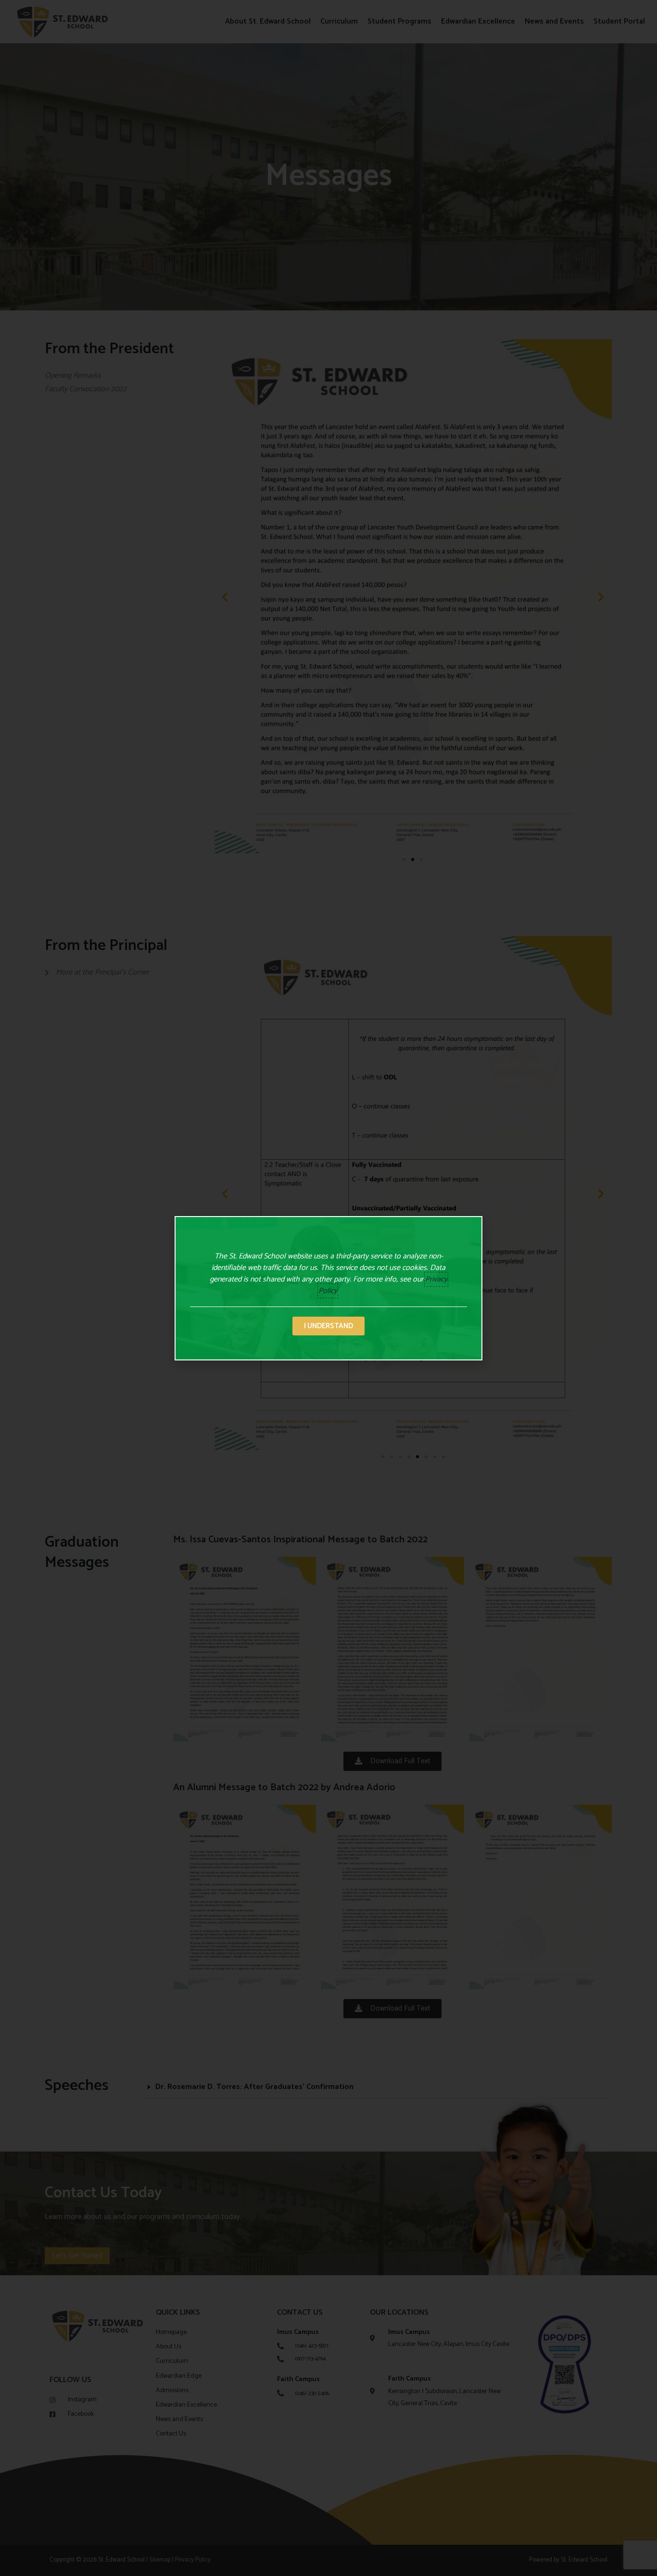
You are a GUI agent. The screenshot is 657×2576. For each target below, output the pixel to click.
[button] (328, 1326)
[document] (328, 1288)
